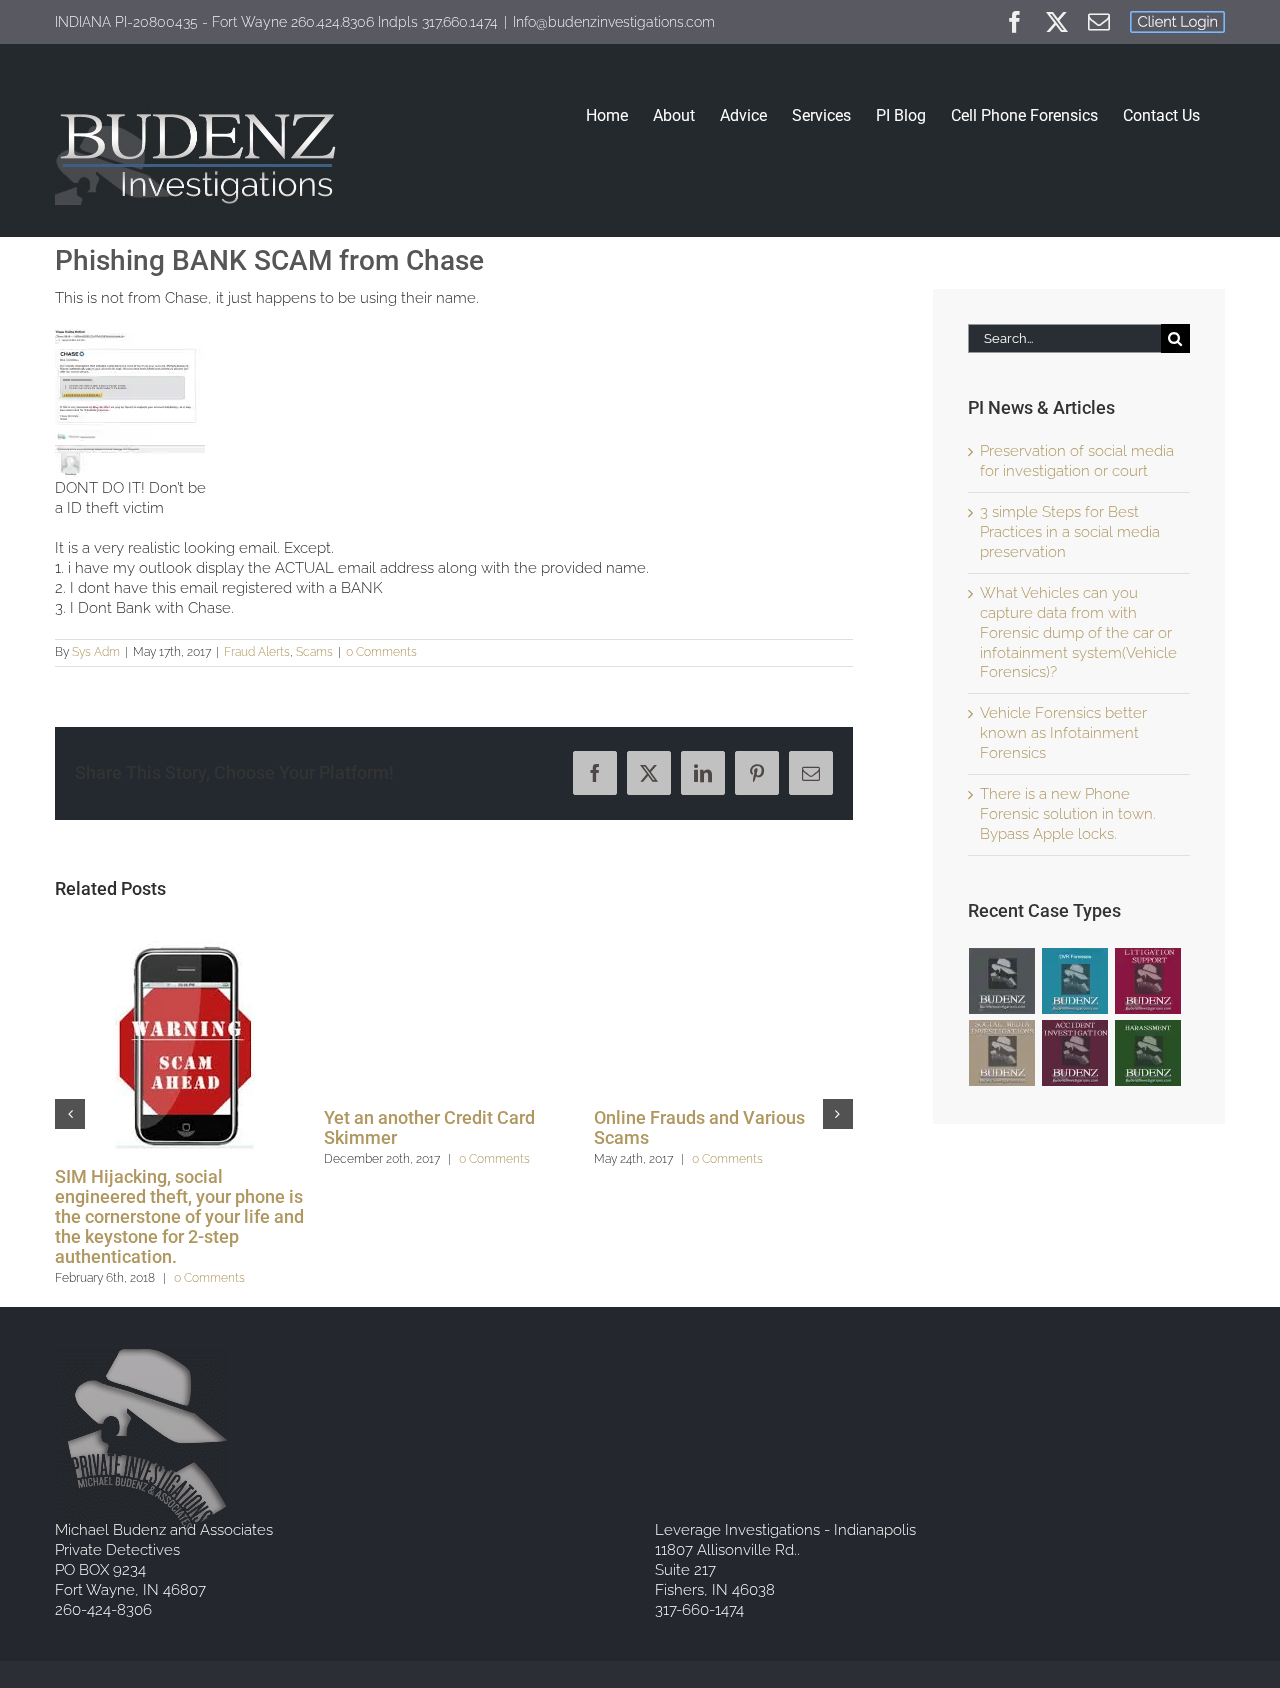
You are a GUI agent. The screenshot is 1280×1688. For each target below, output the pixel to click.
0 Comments (381, 652)
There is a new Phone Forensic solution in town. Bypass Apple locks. (1068, 814)
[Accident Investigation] (1075, 1053)
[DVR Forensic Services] (1075, 981)
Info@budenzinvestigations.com (614, 22)
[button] (70, 1114)
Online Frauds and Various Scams (699, 1127)
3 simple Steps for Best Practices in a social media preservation (1070, 532)
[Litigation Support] (1148, 981)
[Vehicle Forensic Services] (1002, 981)
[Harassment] (1148, 1053)
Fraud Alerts (257, 652)
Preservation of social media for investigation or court (1077, 461)
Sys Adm (96, 652)
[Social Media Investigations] (1002, 1053)
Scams (314, 652)
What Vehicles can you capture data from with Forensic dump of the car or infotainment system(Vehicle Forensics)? (1078, 633)
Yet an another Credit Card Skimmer (429, 1127)
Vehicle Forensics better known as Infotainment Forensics (1063, 733)
